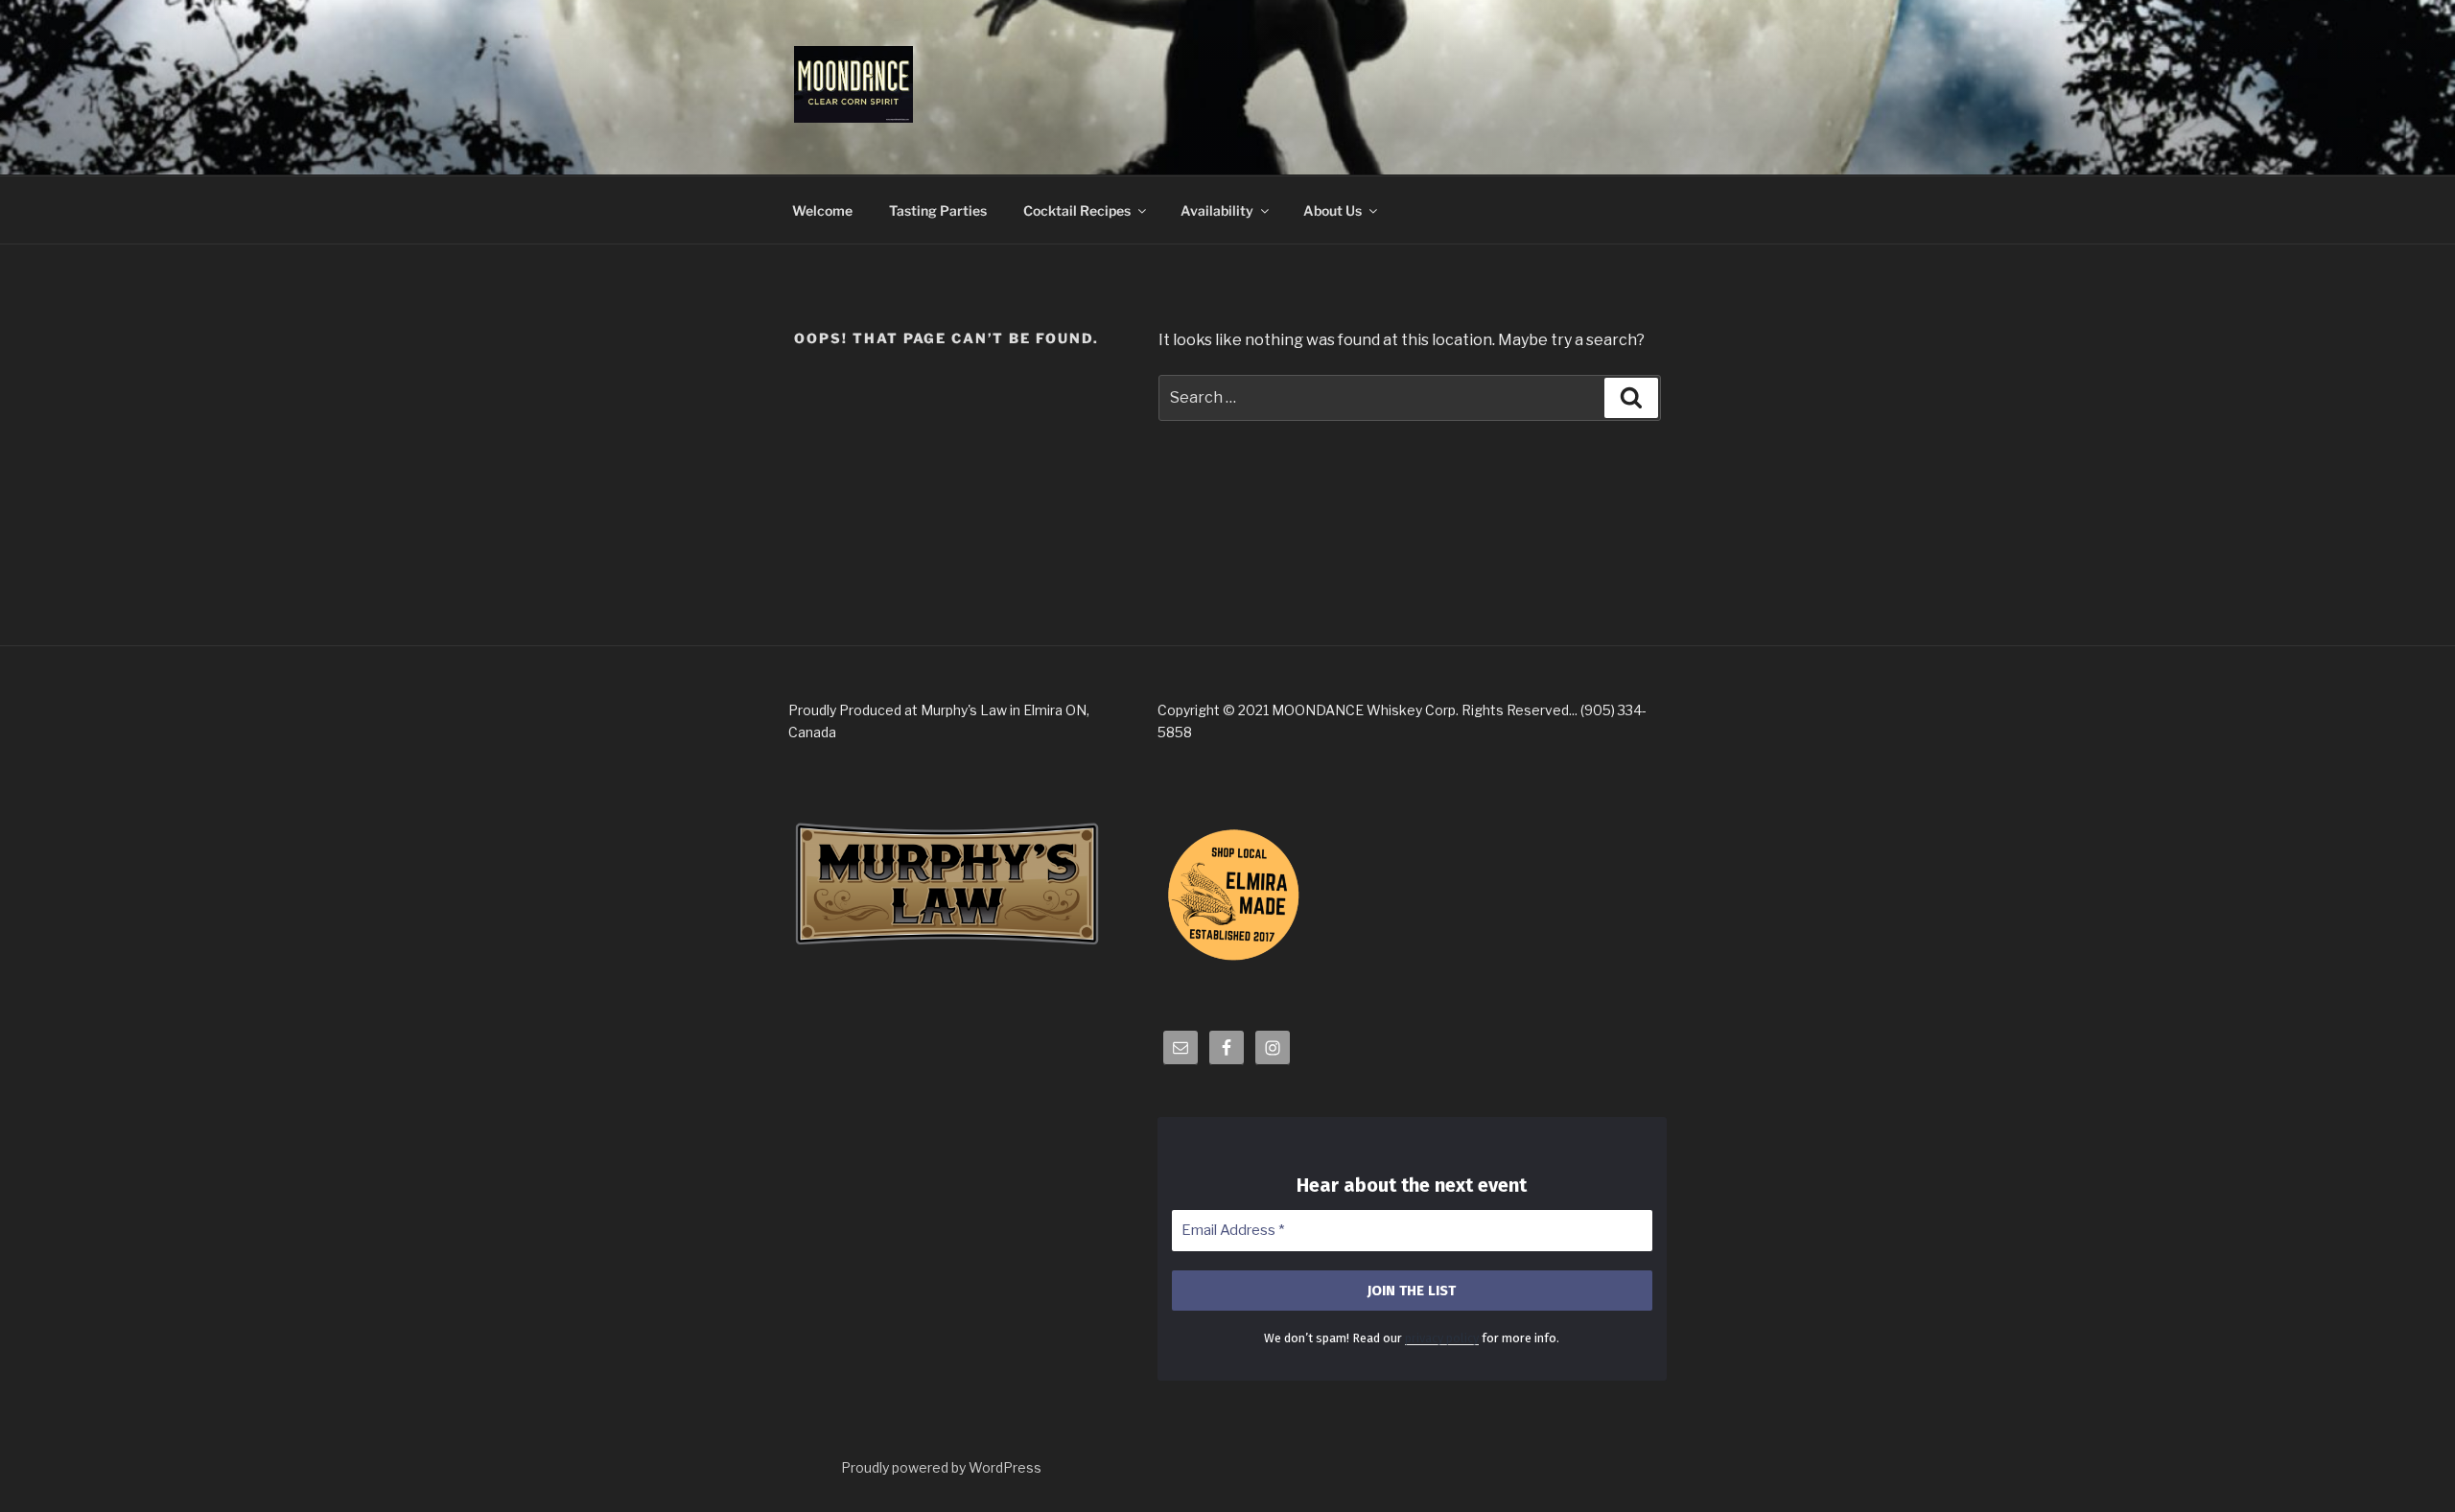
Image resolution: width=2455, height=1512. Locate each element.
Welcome (822, 210)
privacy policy (1442, 1338)
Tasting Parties (938, 210)
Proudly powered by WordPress (941, 1467)
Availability (1217, 210)
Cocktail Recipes (1077, 210)
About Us (1333, 210)
